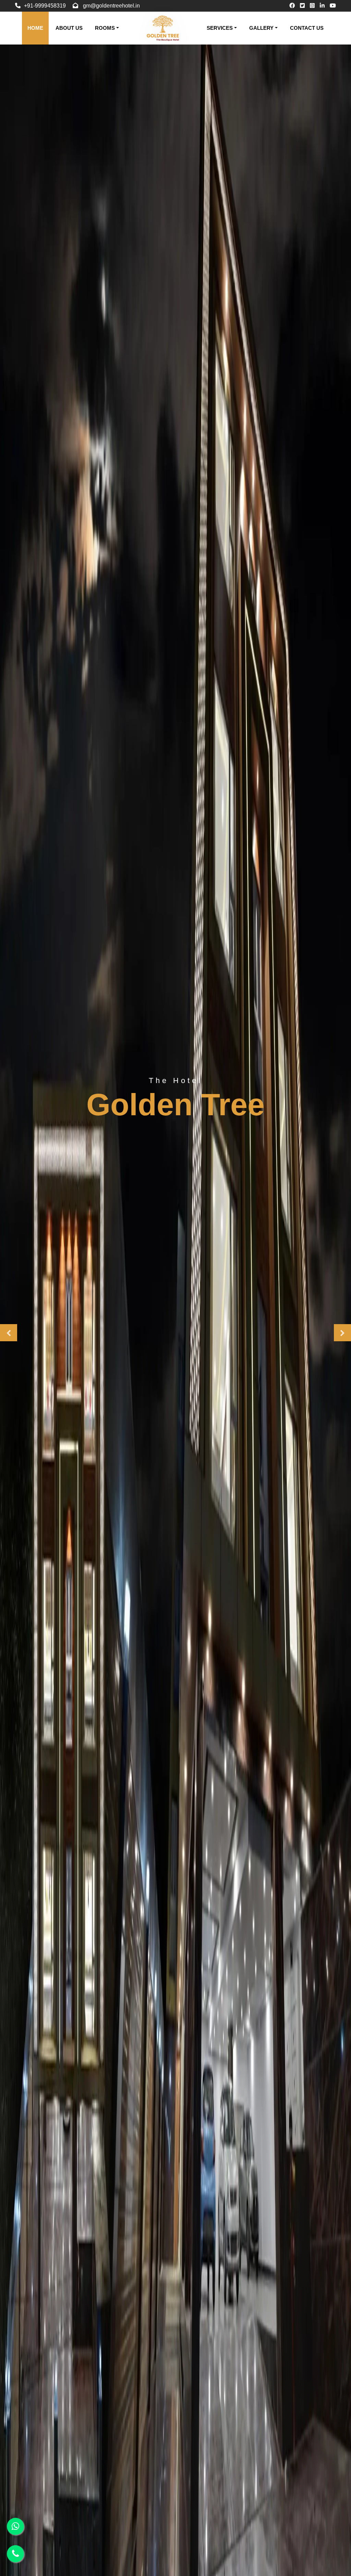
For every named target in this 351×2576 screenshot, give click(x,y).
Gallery (261, 28)
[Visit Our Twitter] (302, 6)
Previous (9, 1333)
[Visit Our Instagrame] (312, 6)
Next (342, 1333)
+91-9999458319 (45, 6)
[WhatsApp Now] (15, 2526)
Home (35, 28)
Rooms (105, 28)
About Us (69, 28)
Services (220, 28)
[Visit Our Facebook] (292, 6)
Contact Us (307, 28)
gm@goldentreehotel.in (111, 6)
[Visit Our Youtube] (333, 6)
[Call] (15, 2554)
